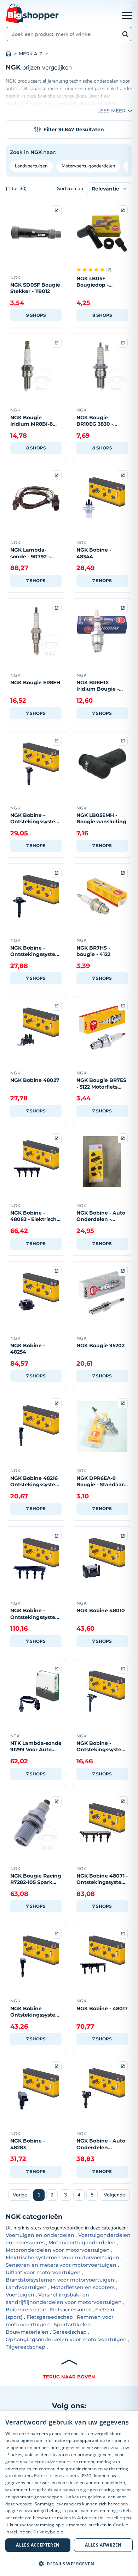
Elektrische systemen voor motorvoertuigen (62, 2257)
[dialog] (69, 2494)
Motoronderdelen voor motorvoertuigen (58, 2250)
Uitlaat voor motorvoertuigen (43, 2272)
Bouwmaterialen (27, 2332)
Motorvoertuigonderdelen (88, 166)
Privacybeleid (48, 2532)
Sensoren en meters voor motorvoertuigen (61, 2265)
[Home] (12, 54)
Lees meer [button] (111, 111)
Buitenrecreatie (26, 2310)
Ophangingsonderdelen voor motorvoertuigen (66, 2339)
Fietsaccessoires (71, 2310)
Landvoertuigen (31, 166)
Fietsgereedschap (50, 2317)
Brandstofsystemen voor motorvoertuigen (60, 2280)
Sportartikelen (72, 2325)
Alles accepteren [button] (38, 2545)
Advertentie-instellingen (104, 2518)
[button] (69, 2564)
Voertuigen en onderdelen (40, 2235)
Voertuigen (20, 2295)
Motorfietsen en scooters (83, 2287)
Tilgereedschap (25, 2347)
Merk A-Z (31, 54)
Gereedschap (70, 2332)
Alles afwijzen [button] (103, 2545)
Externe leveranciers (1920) (63, 2475)
